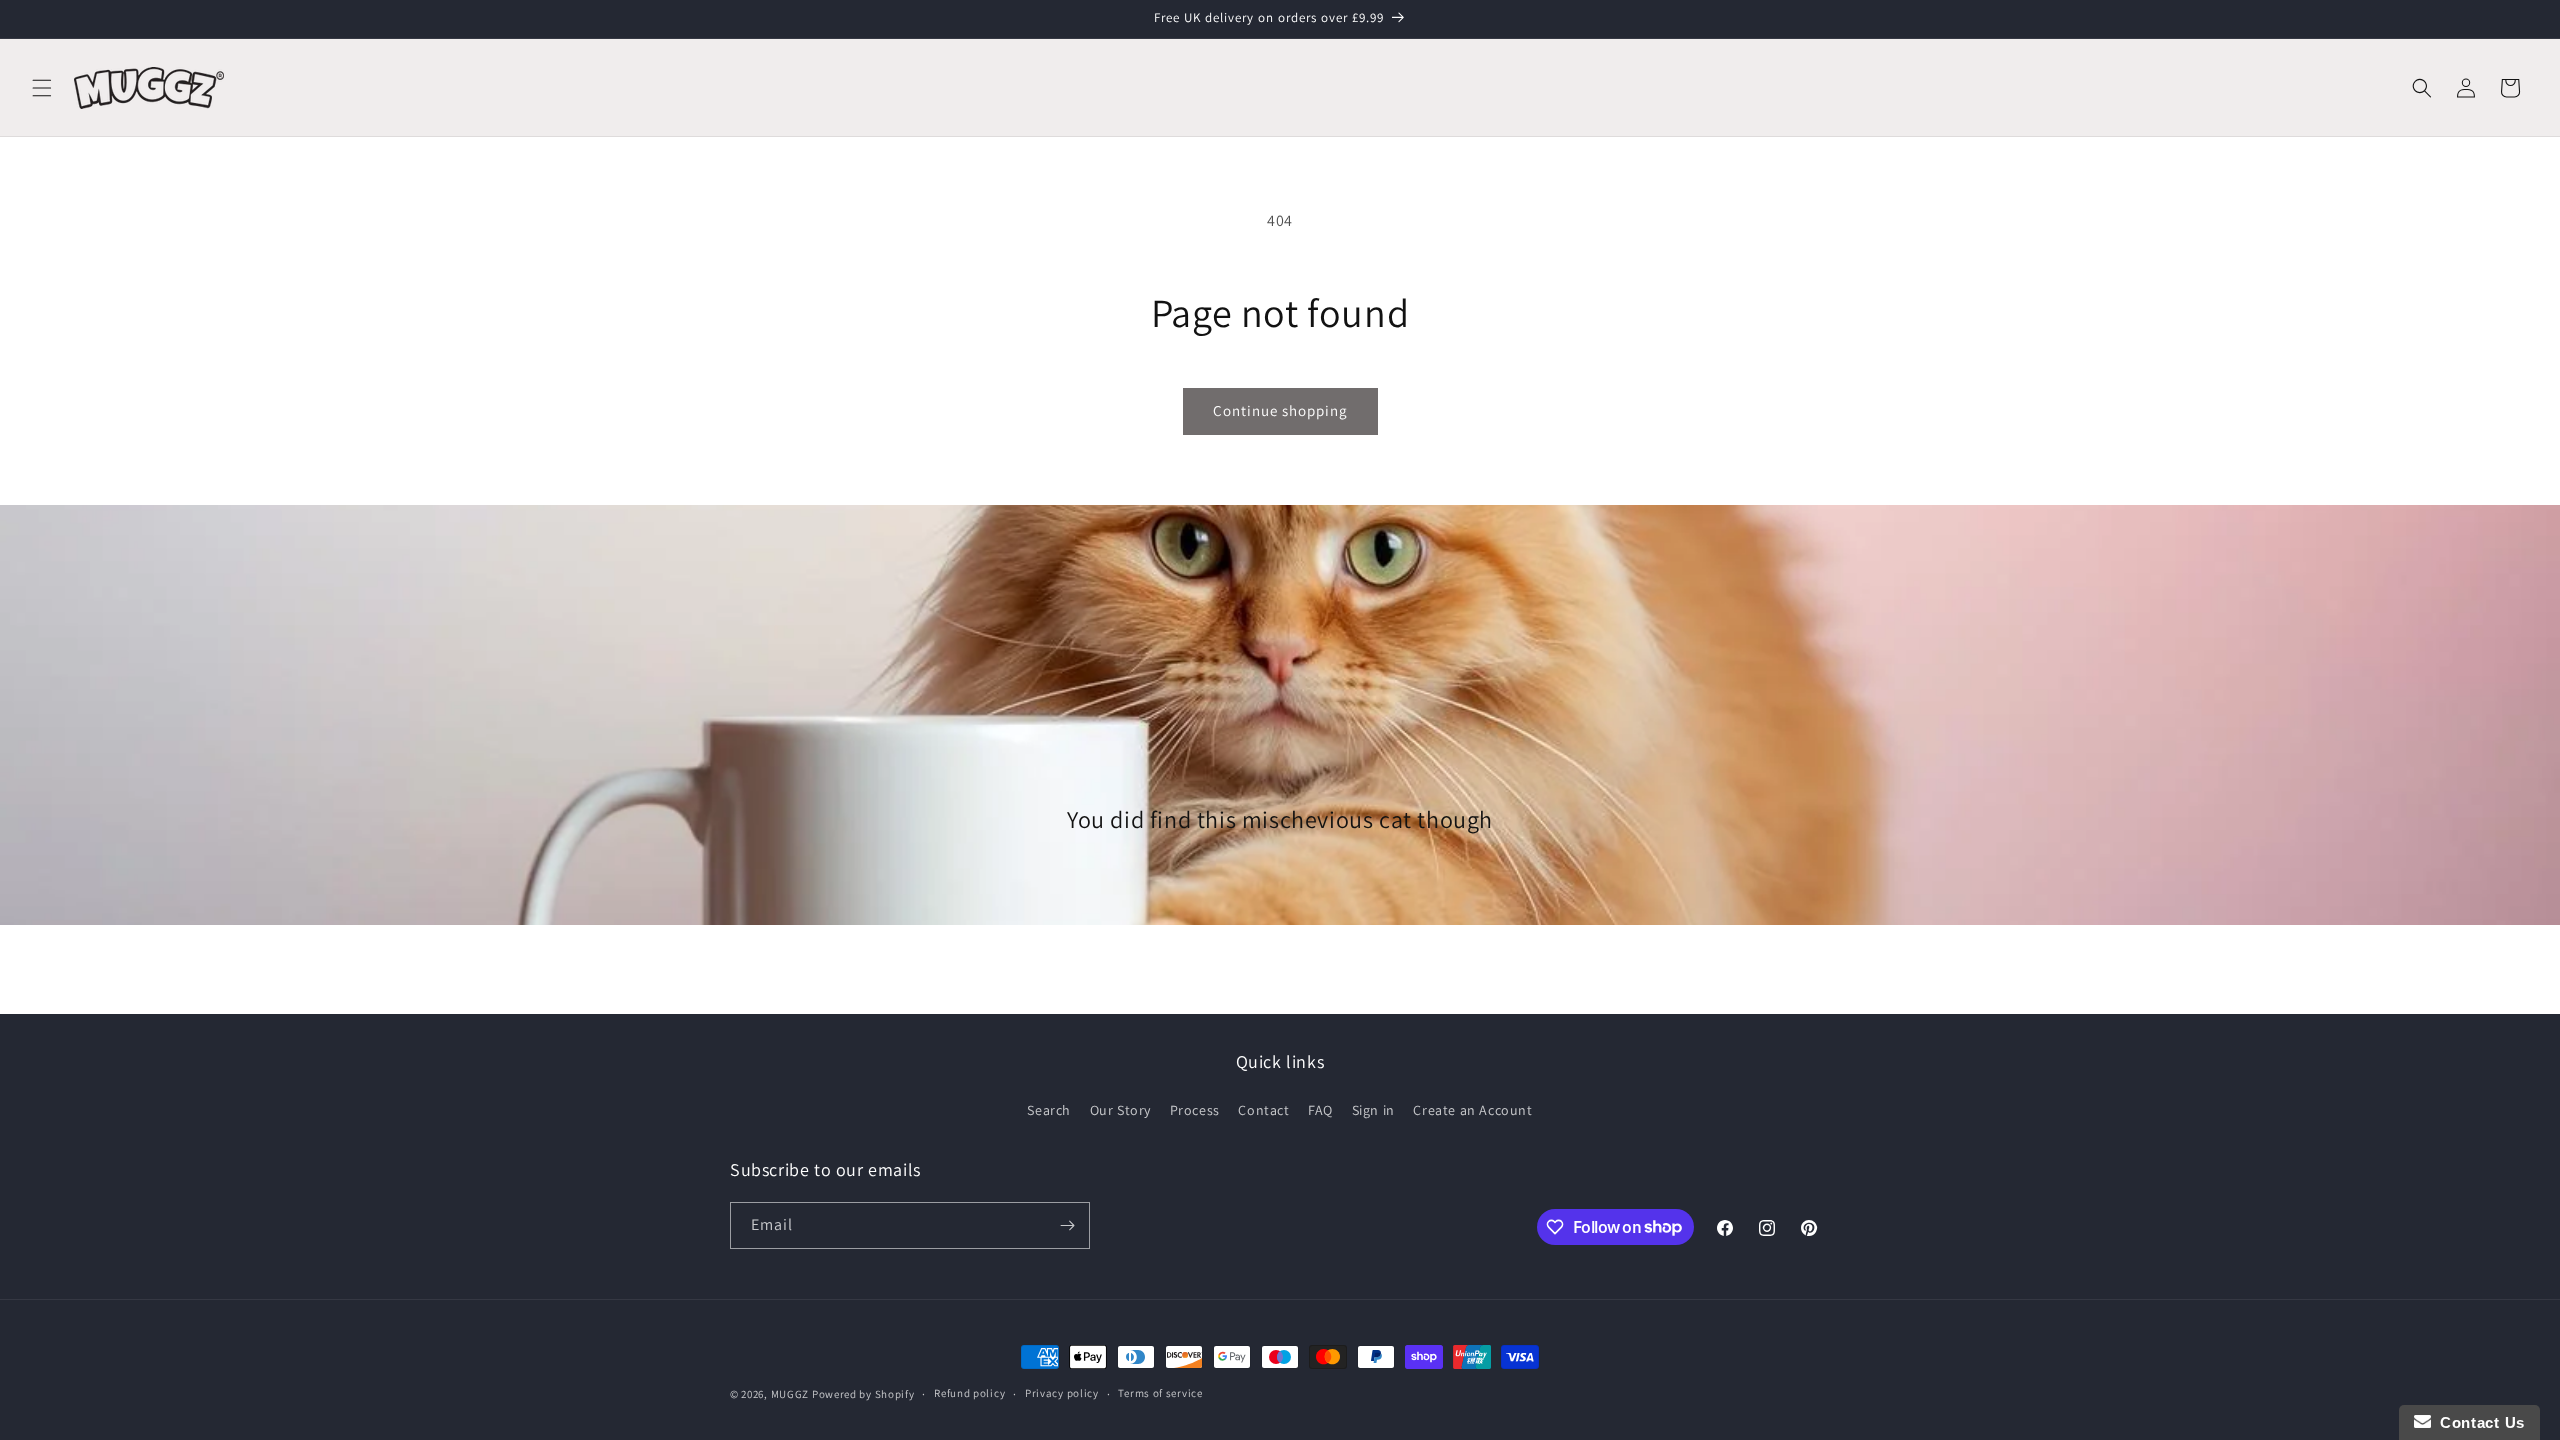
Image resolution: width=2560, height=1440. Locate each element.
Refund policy (969, 1393)
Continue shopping (1280, 410)
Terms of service (1160, 1393)
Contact (1263, 1110)
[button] (42, 88)
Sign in (1373, 1110)
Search (1049, 1110)
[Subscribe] (1067, 1225)
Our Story (1120, 1110)
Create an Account (1472, 1110)
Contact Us (2478, 1422)
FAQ (1320, 1110)
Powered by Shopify (863, 1394)
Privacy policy (1062, 1393)
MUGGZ (790, 1394)
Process (1195, 1110)
